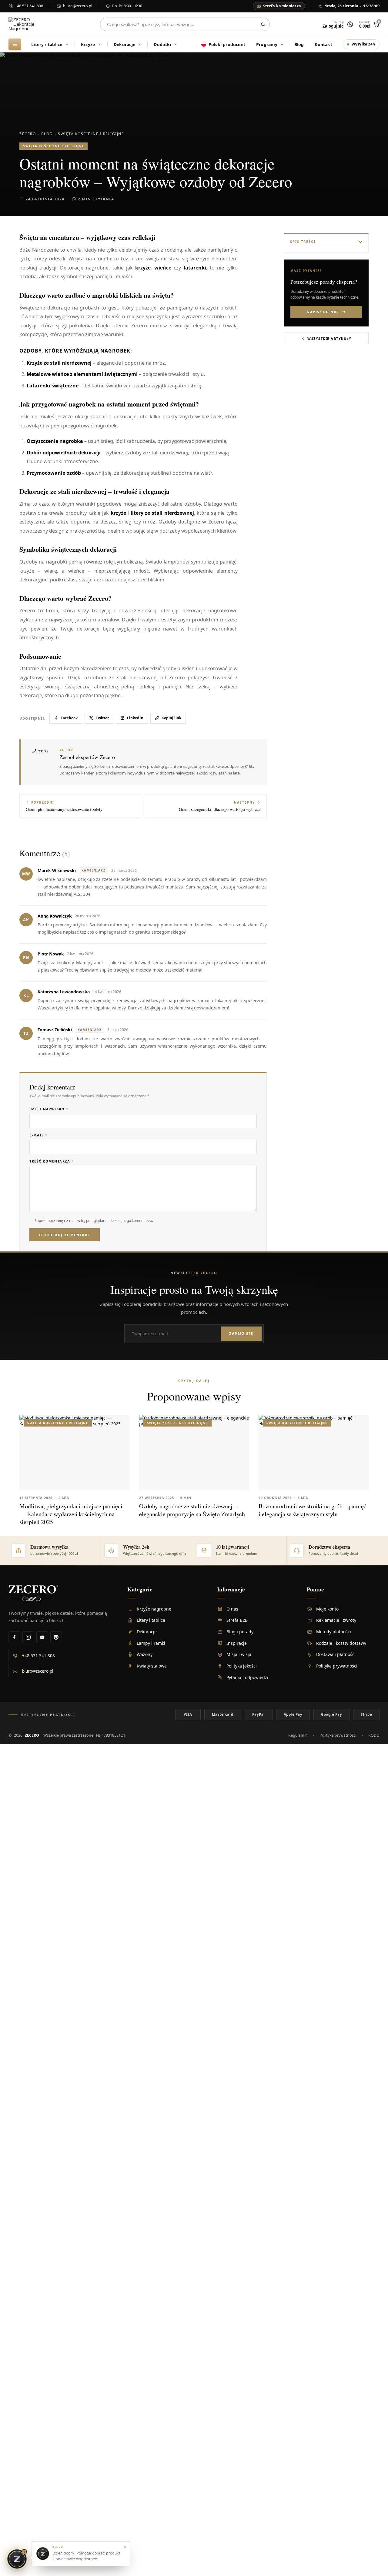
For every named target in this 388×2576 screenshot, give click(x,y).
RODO (374, 1735)
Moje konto (327, 1609)
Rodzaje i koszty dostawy (341, 1643)
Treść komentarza (52, 1161)
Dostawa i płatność (335, 1654)
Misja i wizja (239, 1654)
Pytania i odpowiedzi (247, 1677)
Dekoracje (125, 44)
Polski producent (227, 44)
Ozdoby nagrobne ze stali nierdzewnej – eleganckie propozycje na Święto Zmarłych (192, 1510)
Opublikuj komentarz (65, 1235)
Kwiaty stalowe (152, 1666)
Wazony (145, 1654)
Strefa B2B (237, 1620)
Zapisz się (241, 1334)
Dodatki (162, 44)
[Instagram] (28, 1637)
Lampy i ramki (151, 1643)
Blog (299, 44)
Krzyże (88, 44)
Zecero (28, 134)
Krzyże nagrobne (154, 1609)
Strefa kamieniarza (282, 6)
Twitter (102, 718)
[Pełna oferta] (15, 44)
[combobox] (185, 24)
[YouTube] (42, 1637)
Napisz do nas (323, 312)
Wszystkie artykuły (329, 338)
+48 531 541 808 (29, 6)
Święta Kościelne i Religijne (91, 134)
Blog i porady (240, 1632)
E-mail (38, 1135)
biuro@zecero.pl (78, 6)
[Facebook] (14, 1637)
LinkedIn (135, 718)
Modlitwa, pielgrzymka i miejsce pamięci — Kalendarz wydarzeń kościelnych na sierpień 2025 (71, 1514)
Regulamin (298, 1735)
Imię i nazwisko (49, 1109)
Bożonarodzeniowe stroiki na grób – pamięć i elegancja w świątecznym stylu (313, 1510)
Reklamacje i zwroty (336, 1620)
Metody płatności (334, 1632)
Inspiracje (237, 1643)
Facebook (69, 718)
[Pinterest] (56, 1637)
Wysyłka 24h (363, 44)
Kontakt (323, 44)
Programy (267, 44)
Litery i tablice (47, 44)
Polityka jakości (242, 1666)
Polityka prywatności (337, 1666)
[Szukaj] (263, 24)
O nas (232, 1609)
